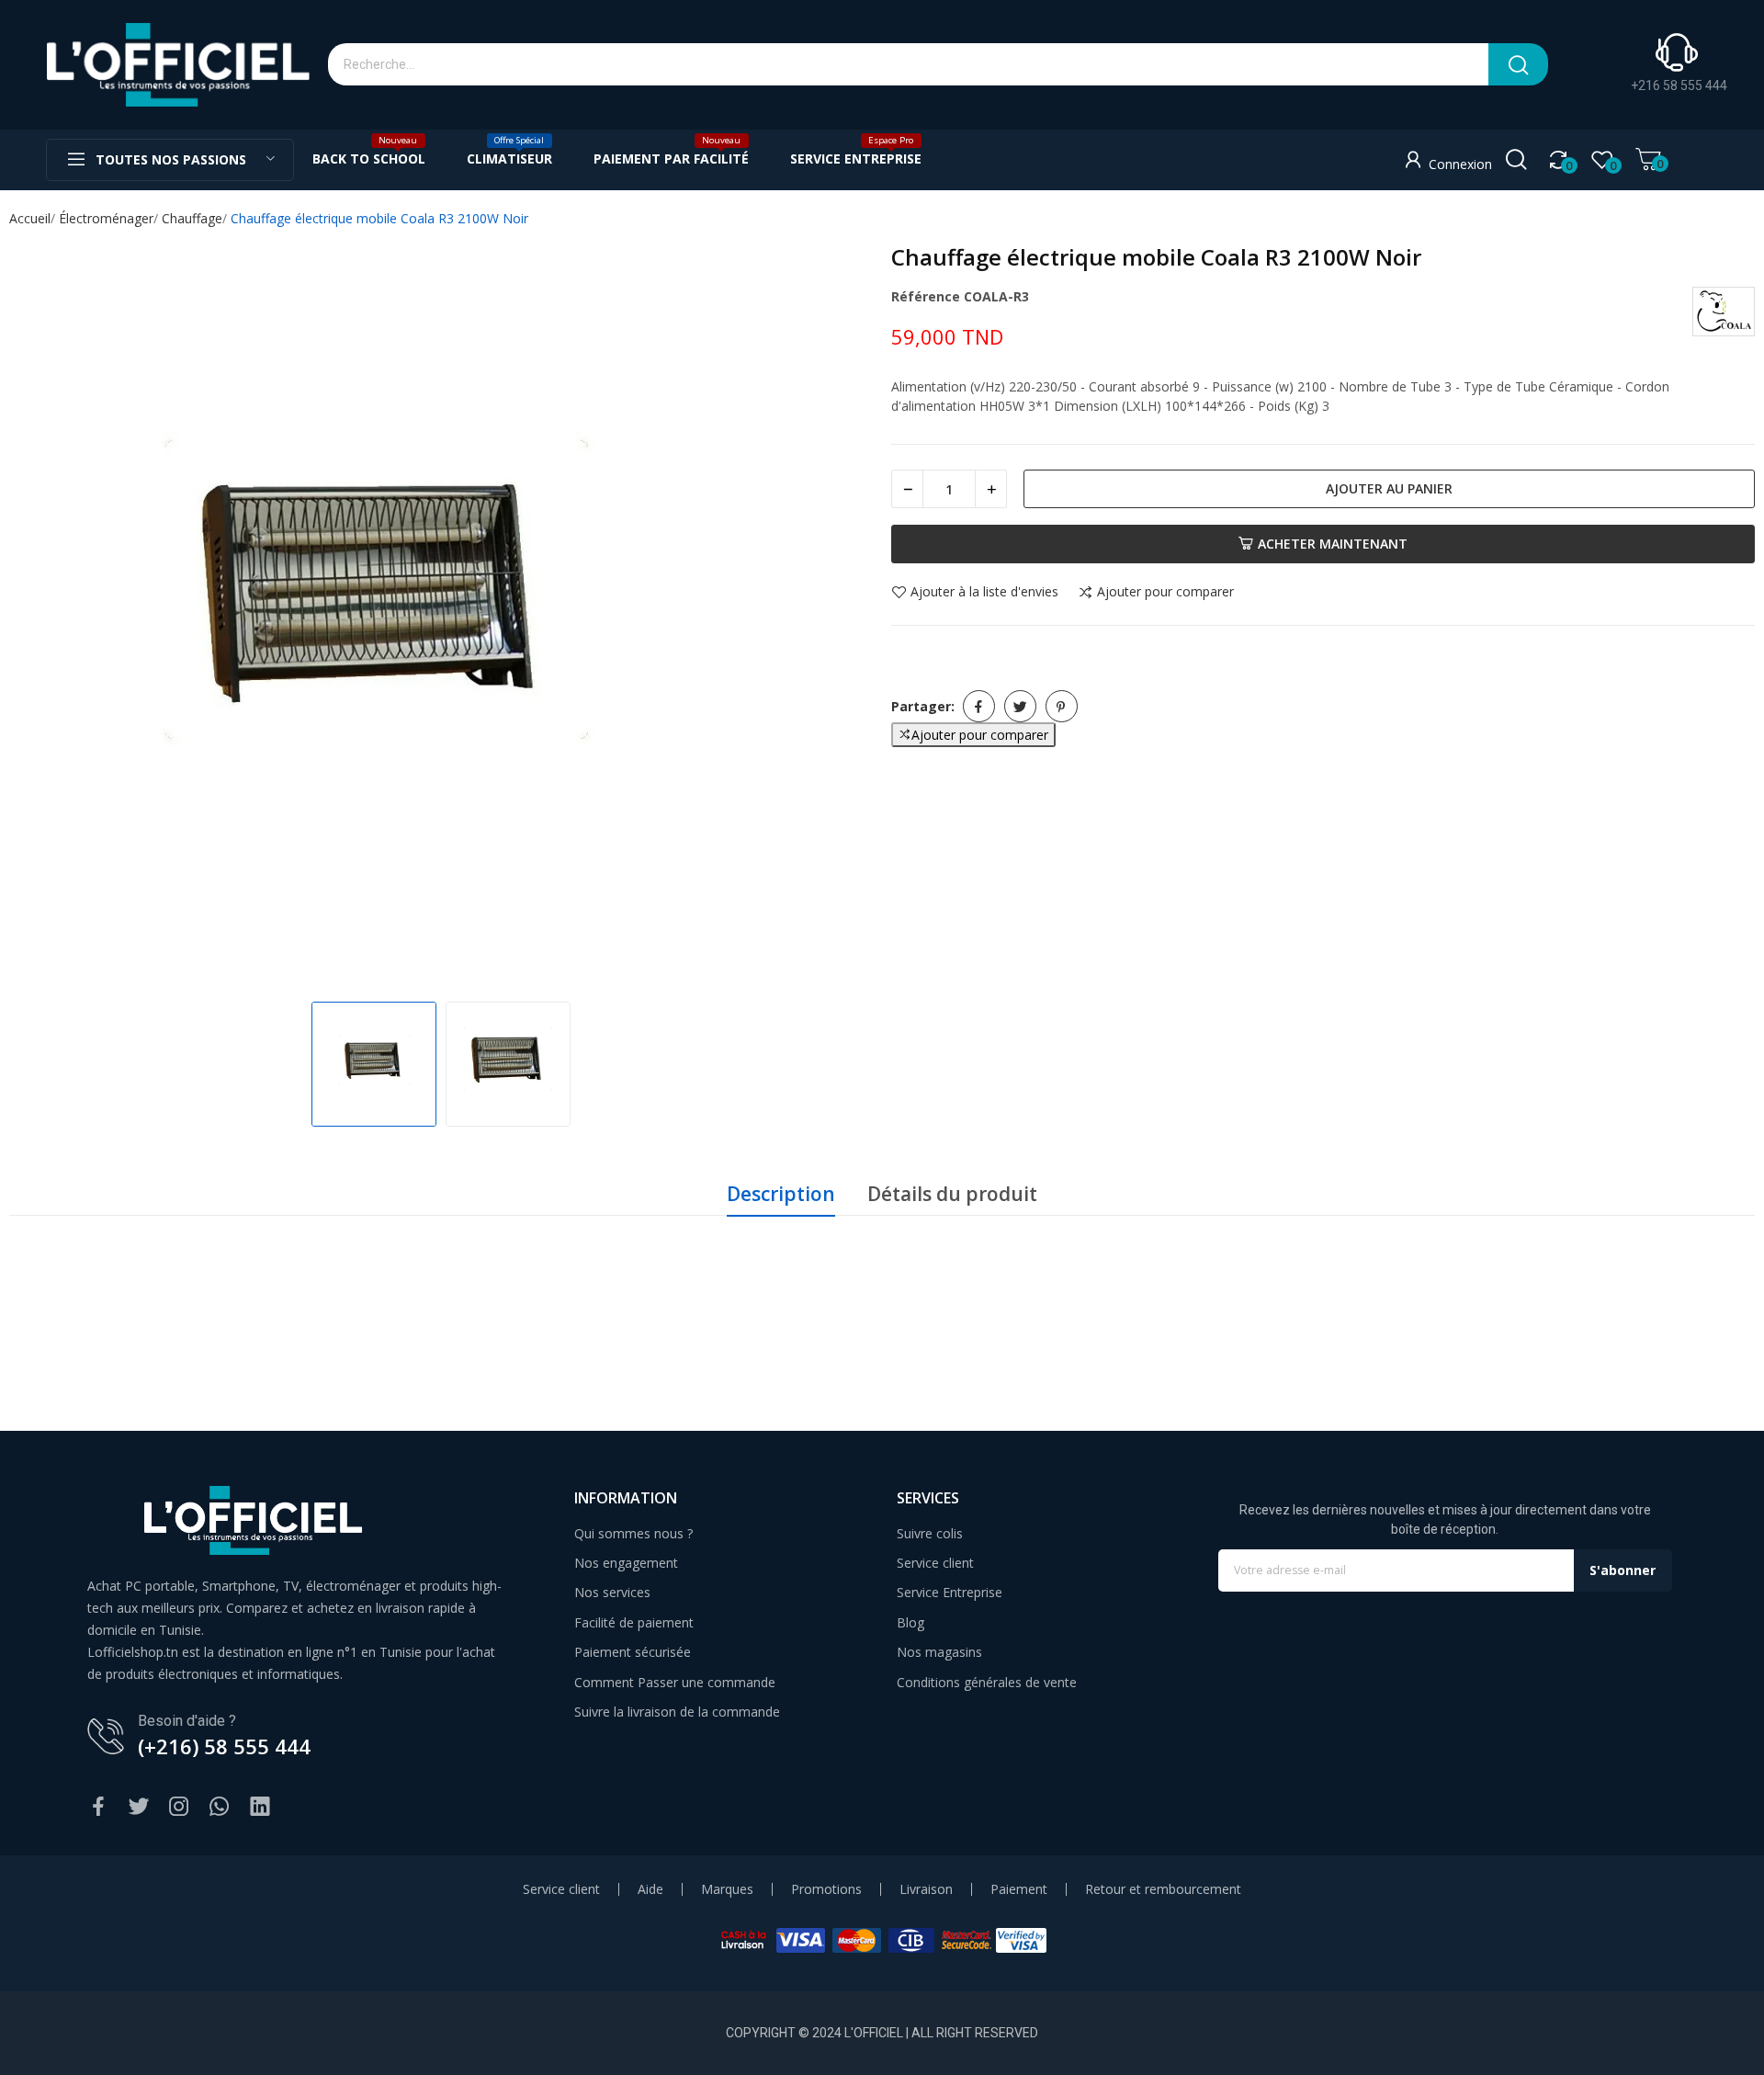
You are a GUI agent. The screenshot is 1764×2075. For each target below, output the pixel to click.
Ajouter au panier (1389, 488)
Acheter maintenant (1333, 544)
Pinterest (1062, 706)
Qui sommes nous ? (633, 1533)
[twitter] (139, 1807)
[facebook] (98, 1807)
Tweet (1020, 706)
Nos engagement (626, 1563)
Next (840, 616)
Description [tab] (781, 1194)
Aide (650, 1889)
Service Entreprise (950, 1592)
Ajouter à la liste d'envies (984, 593)
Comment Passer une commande (675, 1682)
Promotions (826, 1889)
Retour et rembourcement (1163, 1889)
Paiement (1019, 1889)
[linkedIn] (260, 1807)
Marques (727, 1889)
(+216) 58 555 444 (224, 1746)
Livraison (926, 1889)
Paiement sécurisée (633, 1652)
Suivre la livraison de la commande (677, 1712)
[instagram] (179, 1807)
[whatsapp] (220, 1807)
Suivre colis (930, 1533)
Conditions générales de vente (987, 1682)
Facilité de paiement (634, 1622)
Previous (42, 616)
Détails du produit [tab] (952, 1194)
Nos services (612, 1592)
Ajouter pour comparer (1165, 593)
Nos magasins (939, 1652)
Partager (979, 706)
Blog (910, 1622)
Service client (935, 1563)
